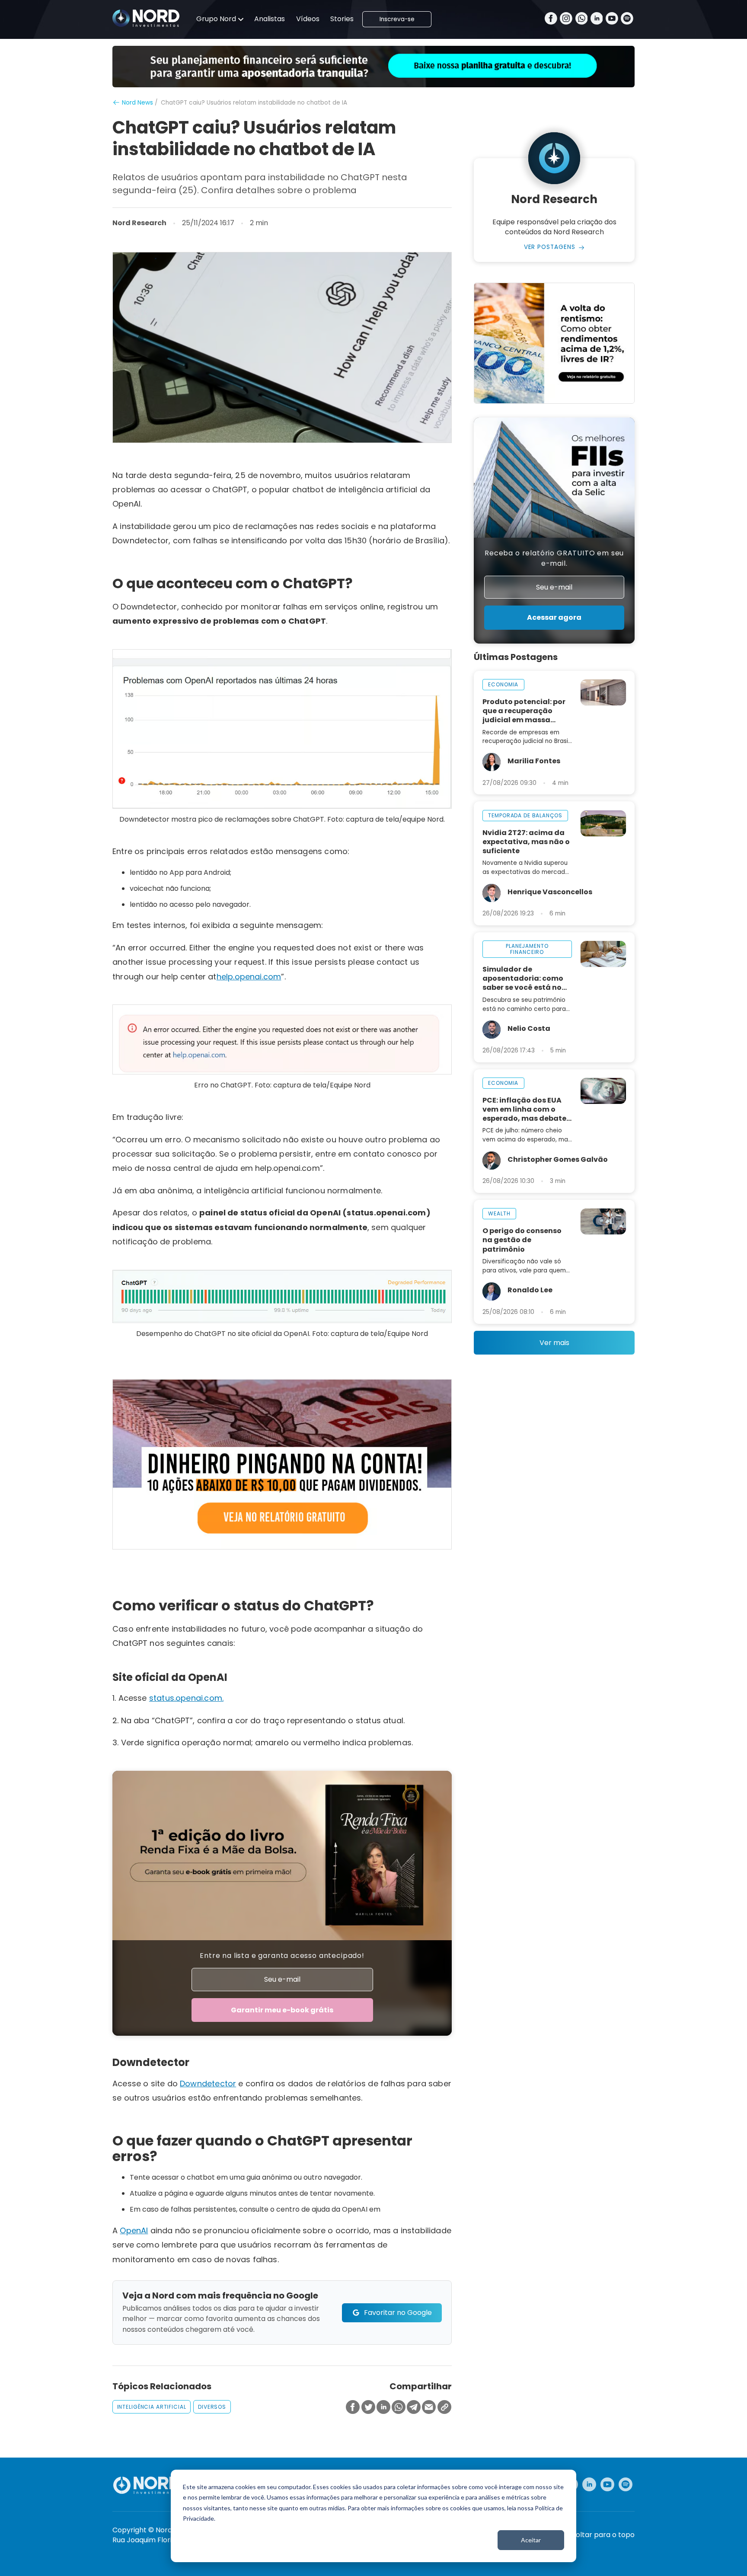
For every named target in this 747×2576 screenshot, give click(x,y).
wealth (499, 1213)
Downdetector (208, 2083)
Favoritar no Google (398, 2313)
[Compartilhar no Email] (429, 2408)
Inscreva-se (397, 19)
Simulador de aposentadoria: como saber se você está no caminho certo (523, 978)
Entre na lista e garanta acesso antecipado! (282, 1956)
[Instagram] (566, 19)
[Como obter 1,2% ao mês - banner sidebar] (554, 343)
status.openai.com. (186, 1698)
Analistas (270, 19)
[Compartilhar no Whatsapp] (399, 2408)
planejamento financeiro (527, 949)
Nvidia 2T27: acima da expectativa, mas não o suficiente (526, 842)
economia (503, 684)
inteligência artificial (152, 2407)
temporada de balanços (525, 815)
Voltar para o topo (603, 2535)
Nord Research (139, 223)
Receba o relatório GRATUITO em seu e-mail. (554, 558)
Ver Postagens (550, 247)
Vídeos (308, 19)
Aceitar (531, 2540)
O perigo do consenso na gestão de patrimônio (522, 1240)
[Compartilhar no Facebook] (353, 2408)
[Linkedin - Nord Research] (589, 2484)
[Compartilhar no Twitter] (368, 2408)
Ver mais (554, 1343)
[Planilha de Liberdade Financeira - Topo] (373, 67)
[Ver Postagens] (554, 158)
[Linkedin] (597, 19)
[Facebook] (551, 19)
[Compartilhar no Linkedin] (383, 2408)
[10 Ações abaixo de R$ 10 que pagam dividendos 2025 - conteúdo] (282, 1464)
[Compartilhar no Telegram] (414, 2408)
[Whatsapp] (582, 19)
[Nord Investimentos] (146, 19)
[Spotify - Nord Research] (626, 2484)
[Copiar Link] (444, 2408)
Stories (342, 19)
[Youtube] (612, 19)
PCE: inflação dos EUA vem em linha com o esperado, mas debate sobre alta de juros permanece (524, 1109)
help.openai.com (249, 977)
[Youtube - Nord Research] (607, 2484)
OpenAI (134, 2230)
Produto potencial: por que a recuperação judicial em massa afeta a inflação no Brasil (524, 711)
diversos (212, 2407)
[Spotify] (627, 19)
